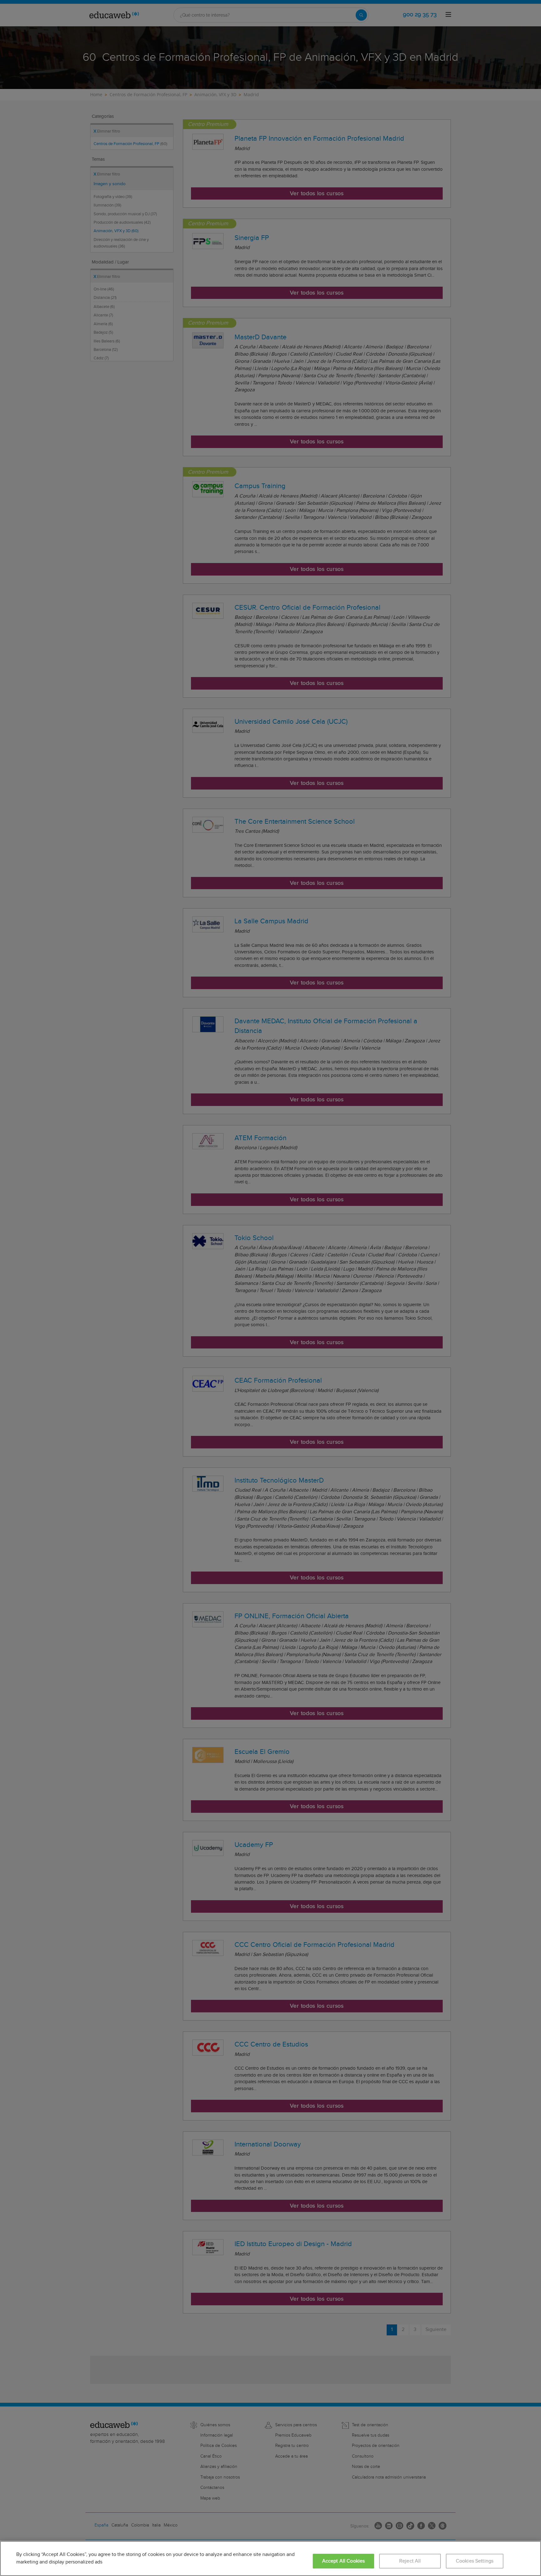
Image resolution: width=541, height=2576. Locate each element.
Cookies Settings (475, 2561)
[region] (270, 2558)
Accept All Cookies (344, 2561)
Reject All (410, 2561)
